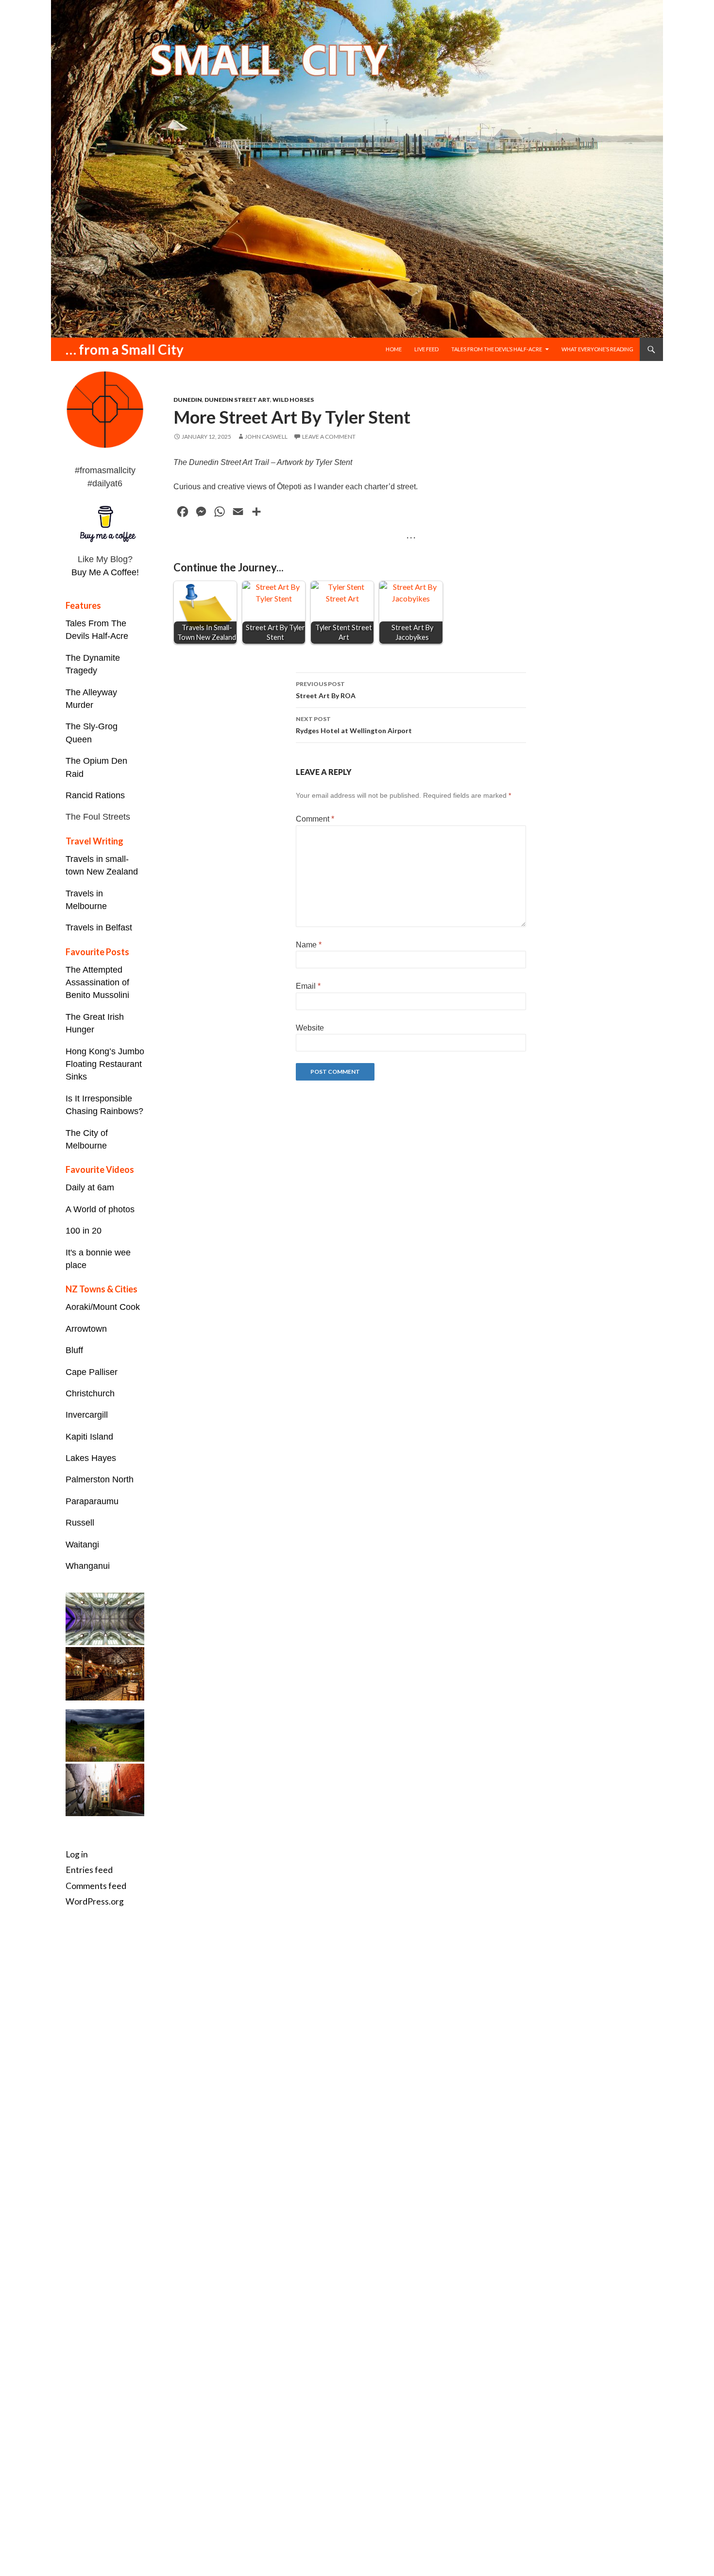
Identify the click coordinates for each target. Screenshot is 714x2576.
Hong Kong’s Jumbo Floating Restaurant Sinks (105, 1064)
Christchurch (90, 1393)
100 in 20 (84, 1231)
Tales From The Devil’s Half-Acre (497, 349)
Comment (315, 819)
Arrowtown (86, 1329)
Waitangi (82, 1545)
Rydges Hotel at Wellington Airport (354, 725)
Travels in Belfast (99, 927)
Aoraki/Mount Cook (103, 1307)
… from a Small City (125, 349)
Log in (77, 1854)
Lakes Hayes (91, 1458)
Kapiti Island (89, 1437)
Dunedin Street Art (237, 400)
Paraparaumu (92, 1501)
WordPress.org (95, 1901)
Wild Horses (293, 400)
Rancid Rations (95, 795)
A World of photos (100, 1209)
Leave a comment (329, 437)
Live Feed (426, 349)
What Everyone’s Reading (597, 349)
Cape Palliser (92, 1372)
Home (394, 349)
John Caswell (266, 437)
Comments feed (96, 1886)
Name (309, 945)
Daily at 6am (90, 1187)
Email (308, 986)
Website (310, 1028)
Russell (80, 1523)
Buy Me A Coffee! (105, 572)
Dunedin (188, 400)
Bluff (74, 1350)
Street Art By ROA (326, 690)
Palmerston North (100, 1479)
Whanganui (88, 1566)
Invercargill (87, 1415)
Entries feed (89, 1870)
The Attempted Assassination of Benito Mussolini (97, 983)
